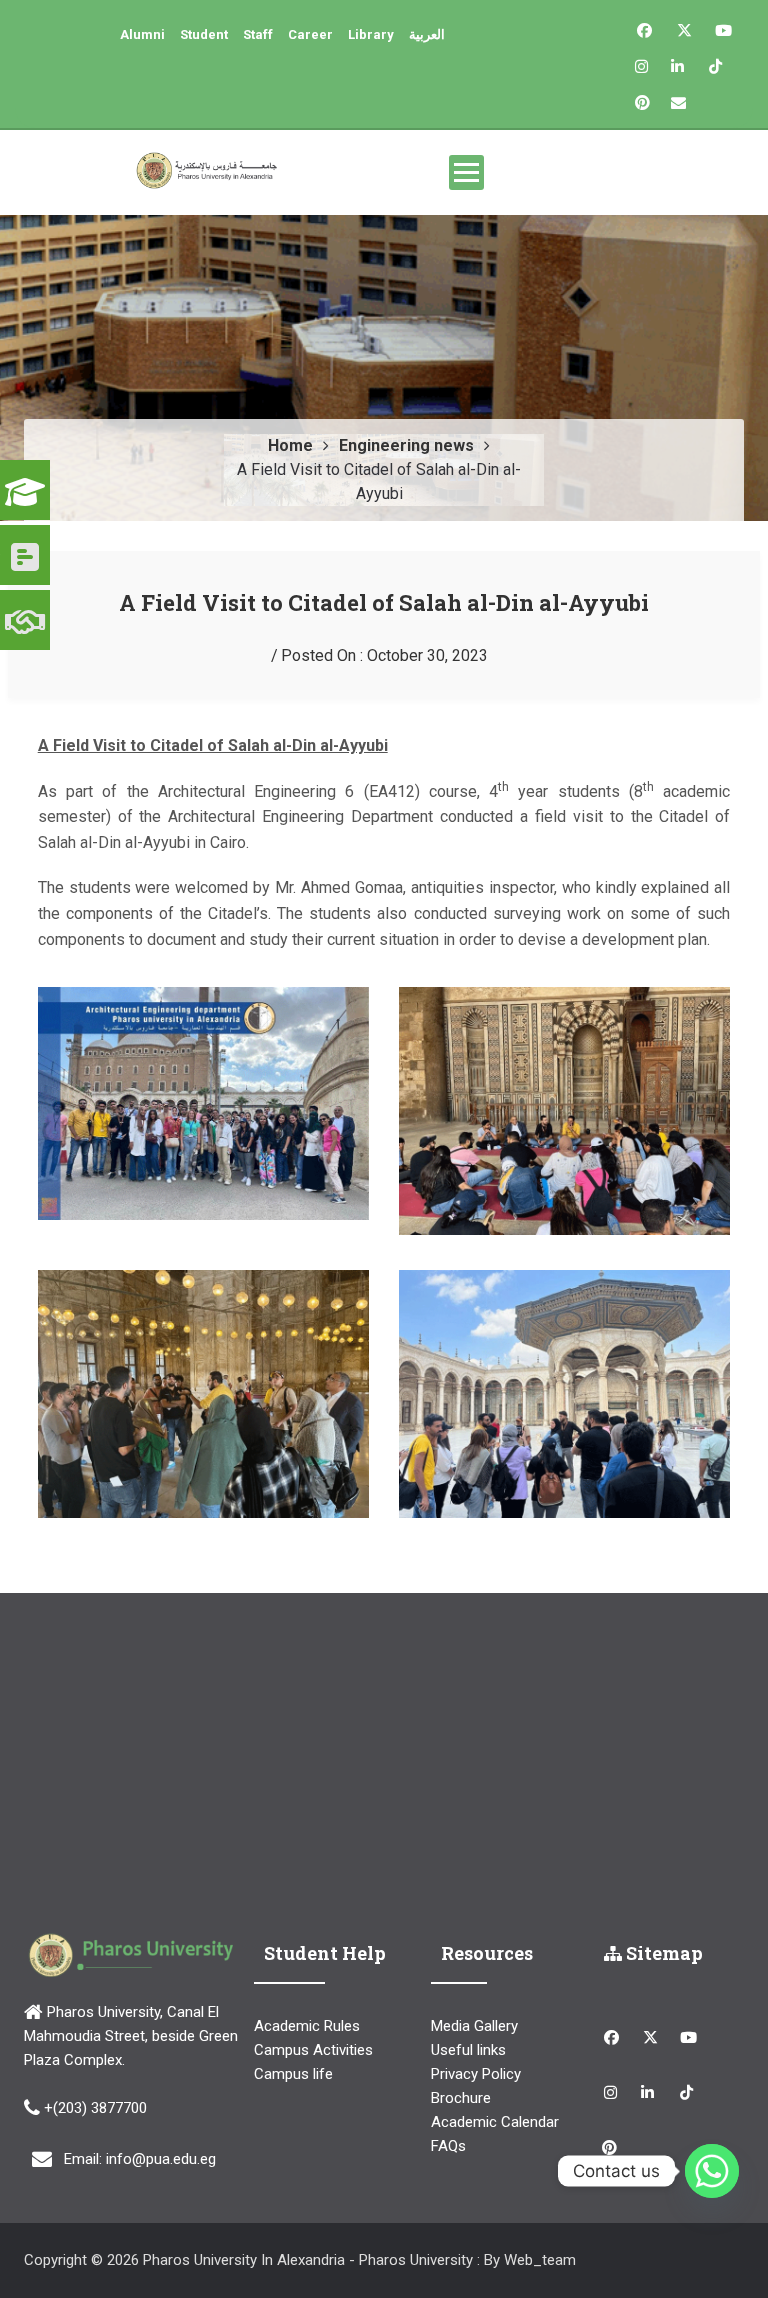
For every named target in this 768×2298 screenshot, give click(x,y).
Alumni (142, 34)
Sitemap (662, 1953)
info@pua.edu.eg (161, 2159)
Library (371, 34)
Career (310, 34)
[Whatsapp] (712, 2171)
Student (204, 34)
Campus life (293, 2074)
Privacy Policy (476, 2074)
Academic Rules (307, 2026)
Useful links (468, 2050)
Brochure (461, 2098)
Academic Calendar (495, 2122)
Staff (258, 34)
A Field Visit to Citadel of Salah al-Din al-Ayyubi (384, 602)
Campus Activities (313, 2050)
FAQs (448, 2146)
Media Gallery (474, 2026)
